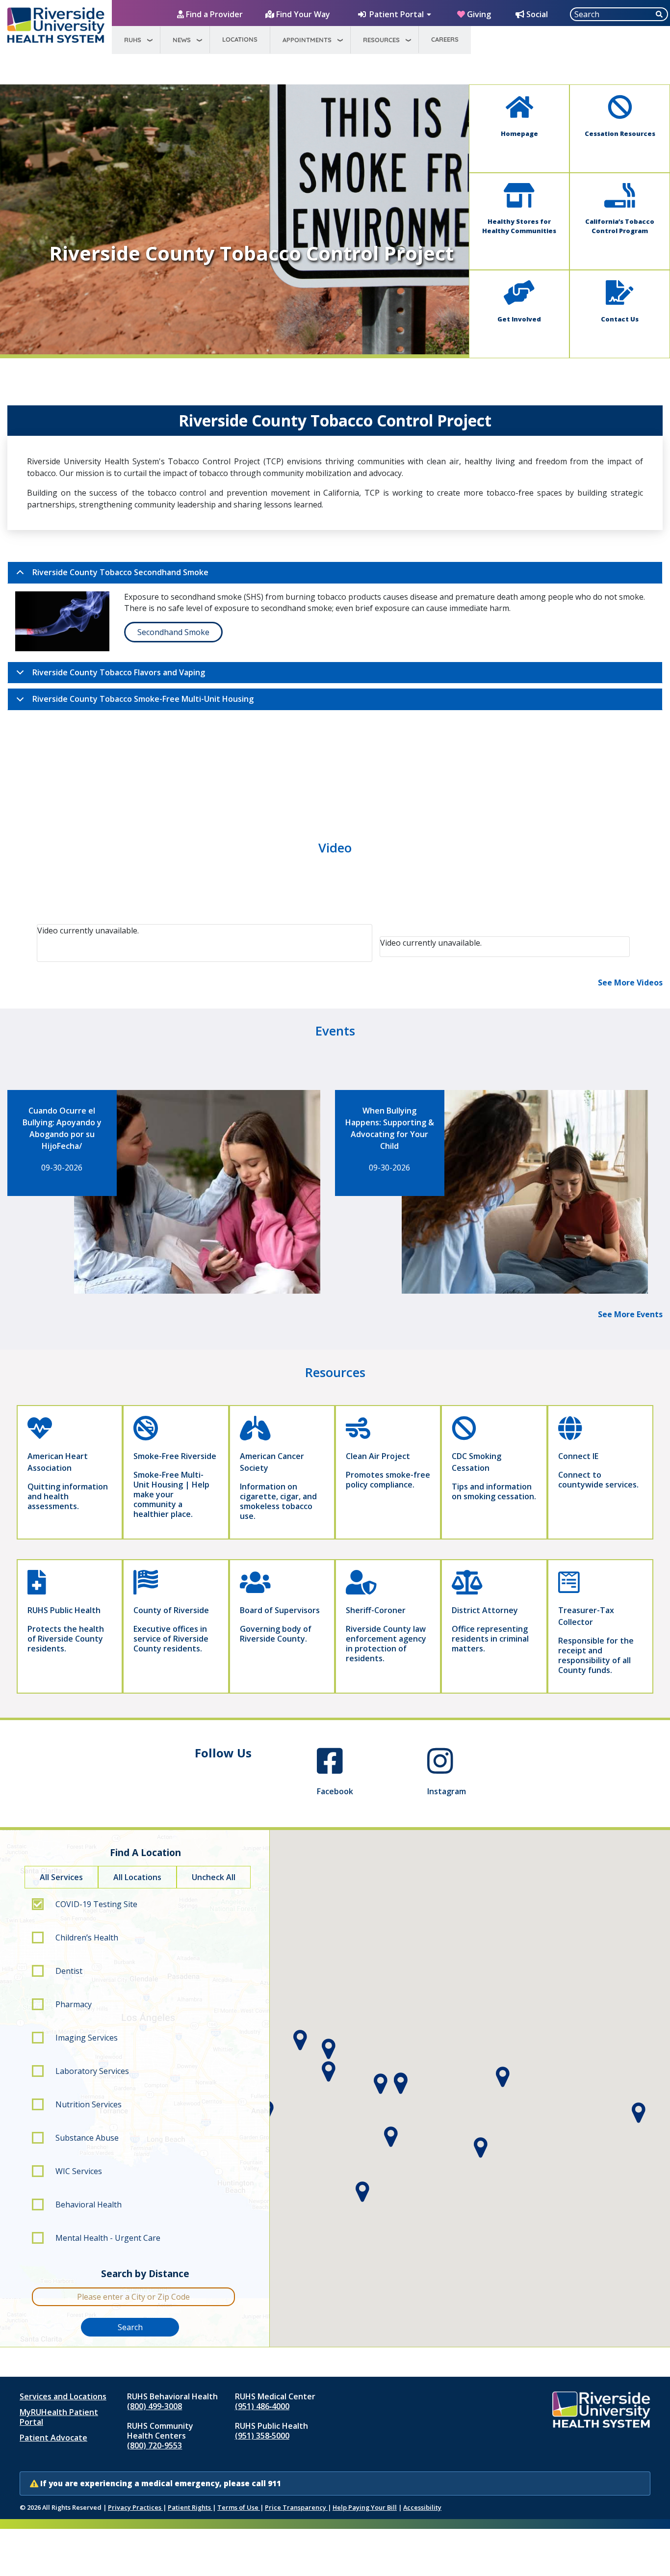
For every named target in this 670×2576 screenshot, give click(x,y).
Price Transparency (296, 2507)
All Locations (137, 1877)
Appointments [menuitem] (307, 40)
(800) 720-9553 (155, 2445)
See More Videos (630, 983)
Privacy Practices (135, 2507)
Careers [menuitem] (445, 39)
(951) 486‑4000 (262, 2406)
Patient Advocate (53, 2438)
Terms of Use (239, 2507)
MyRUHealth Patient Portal (59, 2417)
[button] (400, 2084)
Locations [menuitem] (240, 39)
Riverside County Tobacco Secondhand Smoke (120, 572)
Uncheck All (214, 1877)
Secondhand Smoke (173, 632)
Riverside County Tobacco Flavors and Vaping (119, 672)
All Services (61, 1877)
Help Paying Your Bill (365, 2507)
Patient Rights (190, 2507)
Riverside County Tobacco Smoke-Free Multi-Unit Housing (143, 699)
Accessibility (422, 2507)
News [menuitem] (182, 40)
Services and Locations (63, 2396)
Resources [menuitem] (381, 40)
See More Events (630, 1314)
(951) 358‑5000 (262, 2436)
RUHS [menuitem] (133, 40)
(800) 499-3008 (155, 2406)
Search (130, 2327)
